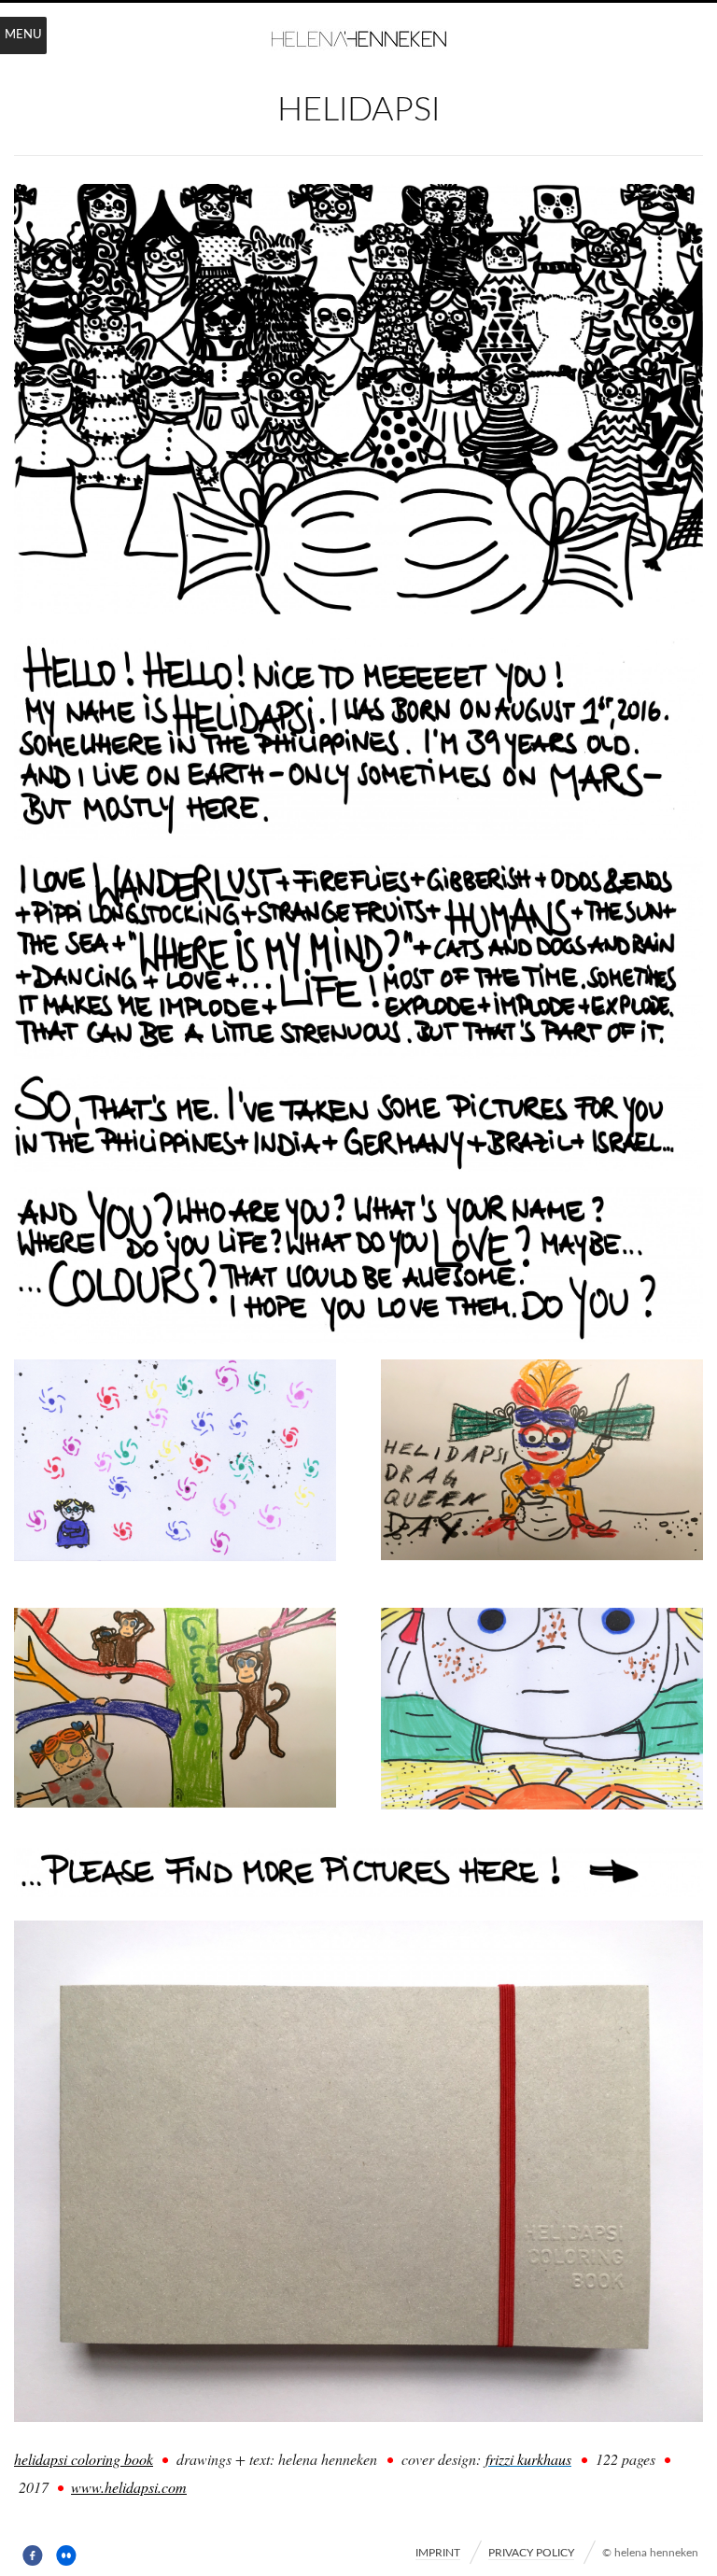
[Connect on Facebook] (33, 2556)
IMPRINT (438, 2553)
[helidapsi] (358, 608)
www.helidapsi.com (129, 2487)
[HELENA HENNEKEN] (358, 41)
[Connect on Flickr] (67, 2556)
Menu (23, 35)
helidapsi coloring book (84, 2459)
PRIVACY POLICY (531, 2553)
